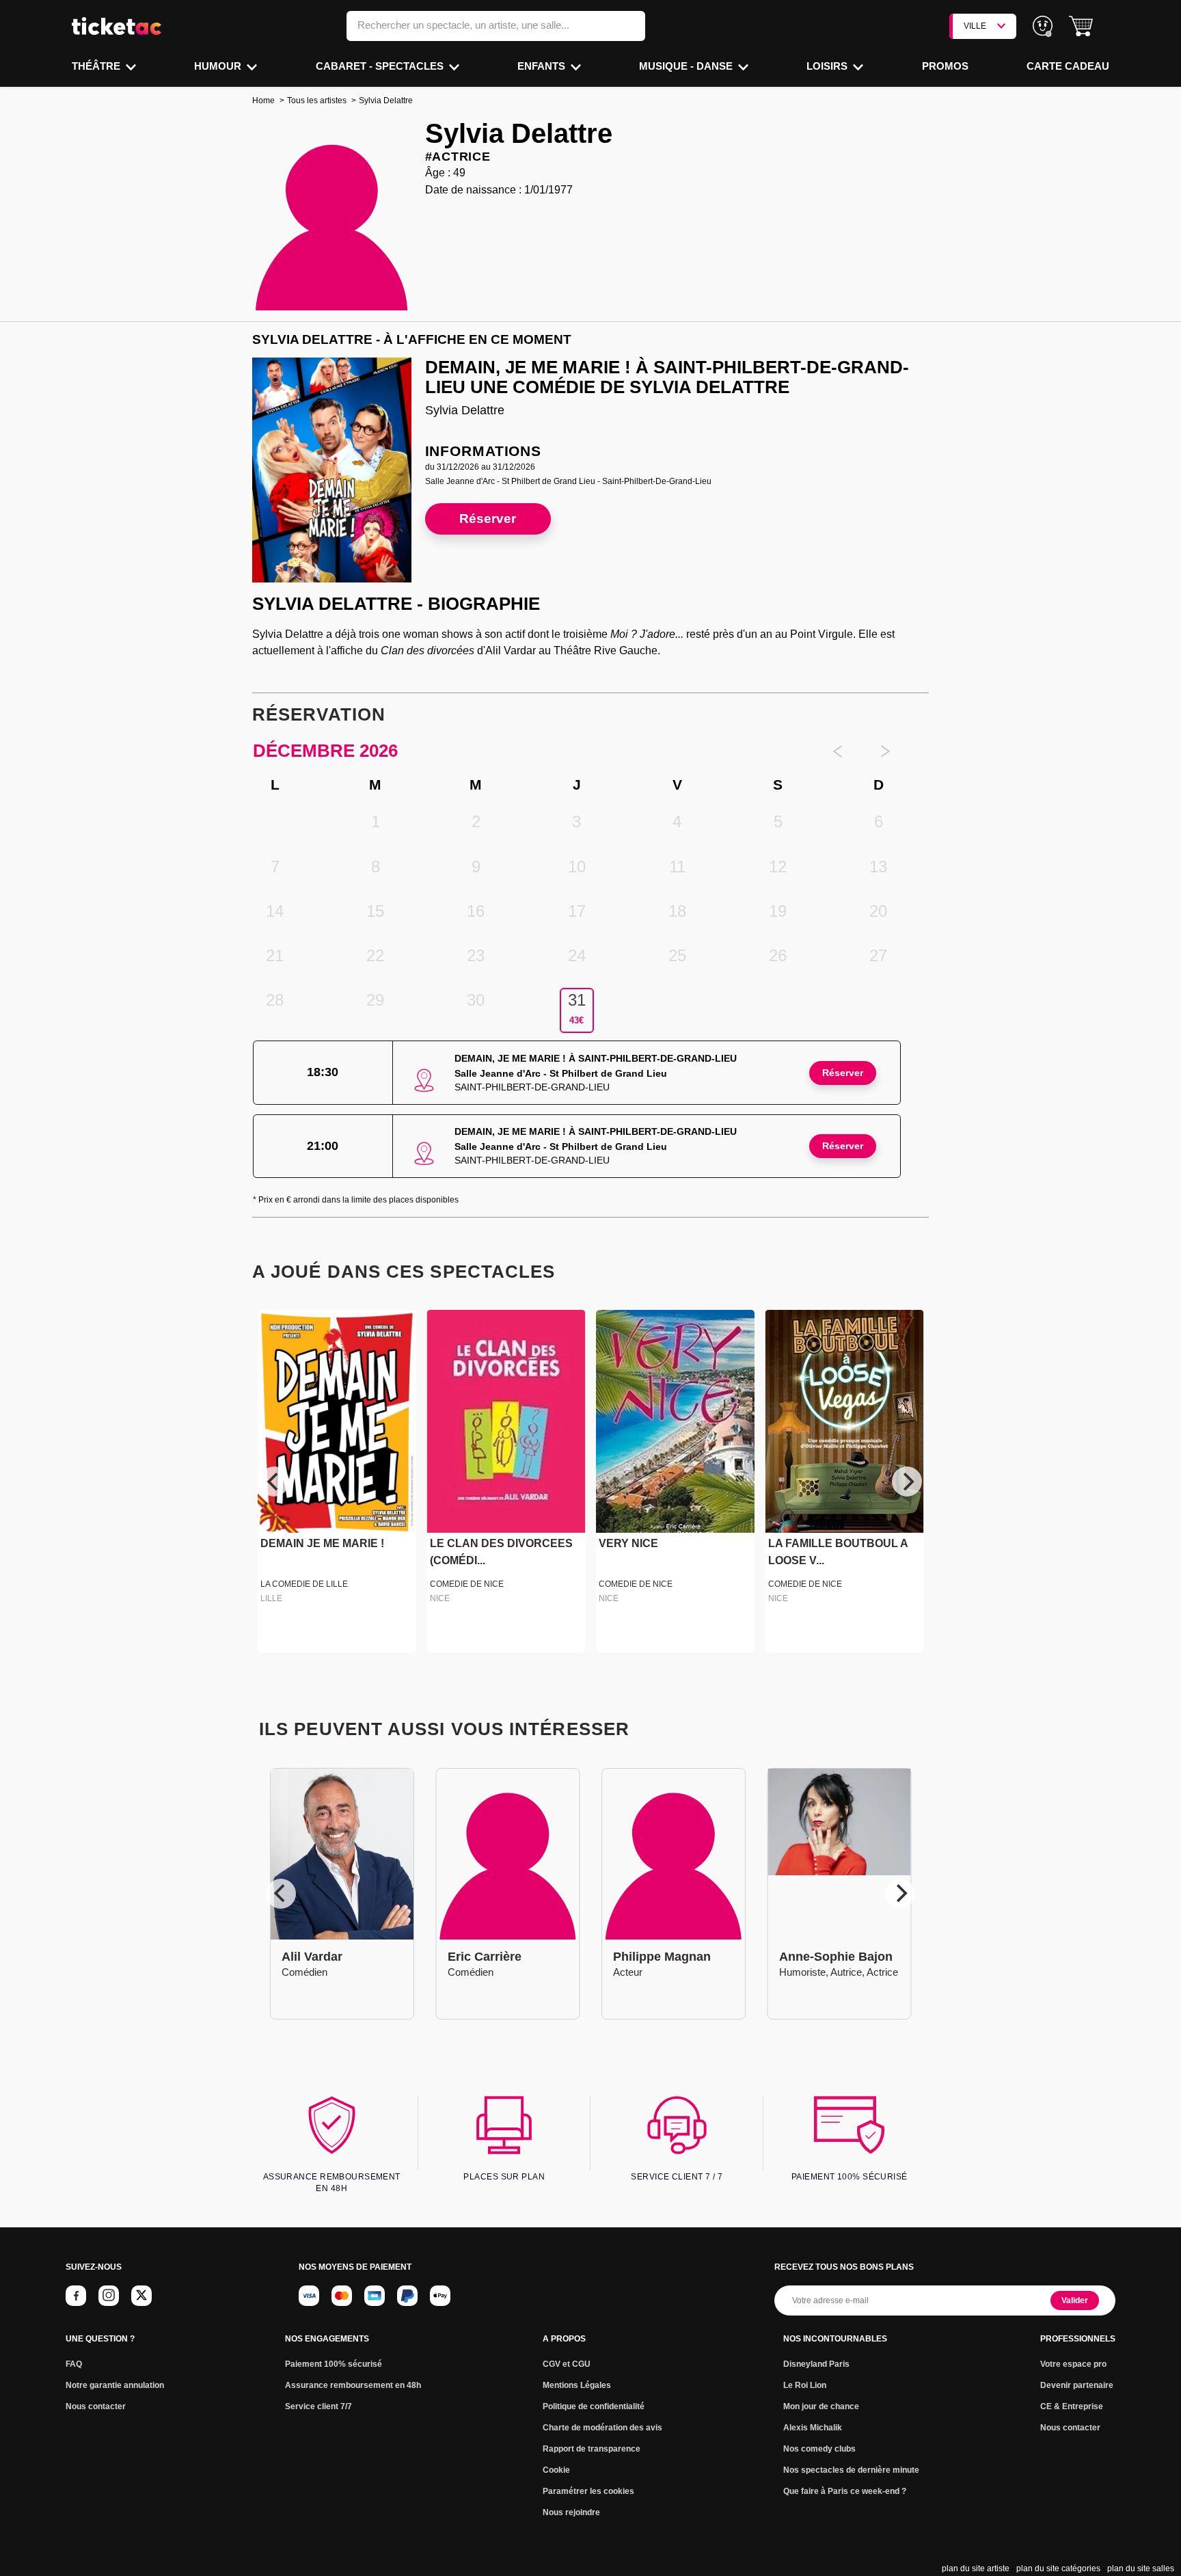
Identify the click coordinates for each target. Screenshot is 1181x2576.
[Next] (907, 1481)
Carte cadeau (1068, 66)
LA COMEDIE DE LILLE (304, 1584)
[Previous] (274, 1481)
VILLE (975, 26)
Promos (945, 66)
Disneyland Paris (816, 2364)
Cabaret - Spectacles (381, 66)
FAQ (74, 2364)
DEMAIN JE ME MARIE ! (322, 1544)
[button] (1081, 26)
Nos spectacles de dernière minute (851, 2470)
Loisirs (828, 66)
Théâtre (97, 66)
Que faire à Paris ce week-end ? (845, 2491)
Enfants (543, 66)
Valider (1075, 2300)
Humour (219, 66)
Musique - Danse (687, 66)
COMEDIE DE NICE (467, 1584)
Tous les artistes (317, 100)
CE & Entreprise (1072, 2406)
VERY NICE (628, 1544)
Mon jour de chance (821, 2406)
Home (263, 100)
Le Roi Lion (805, 2385)
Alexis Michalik (813, 2428)
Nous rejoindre (571, 2512)
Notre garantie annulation (115, 2385)
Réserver (488, 519)
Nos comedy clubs (819, 2449)
